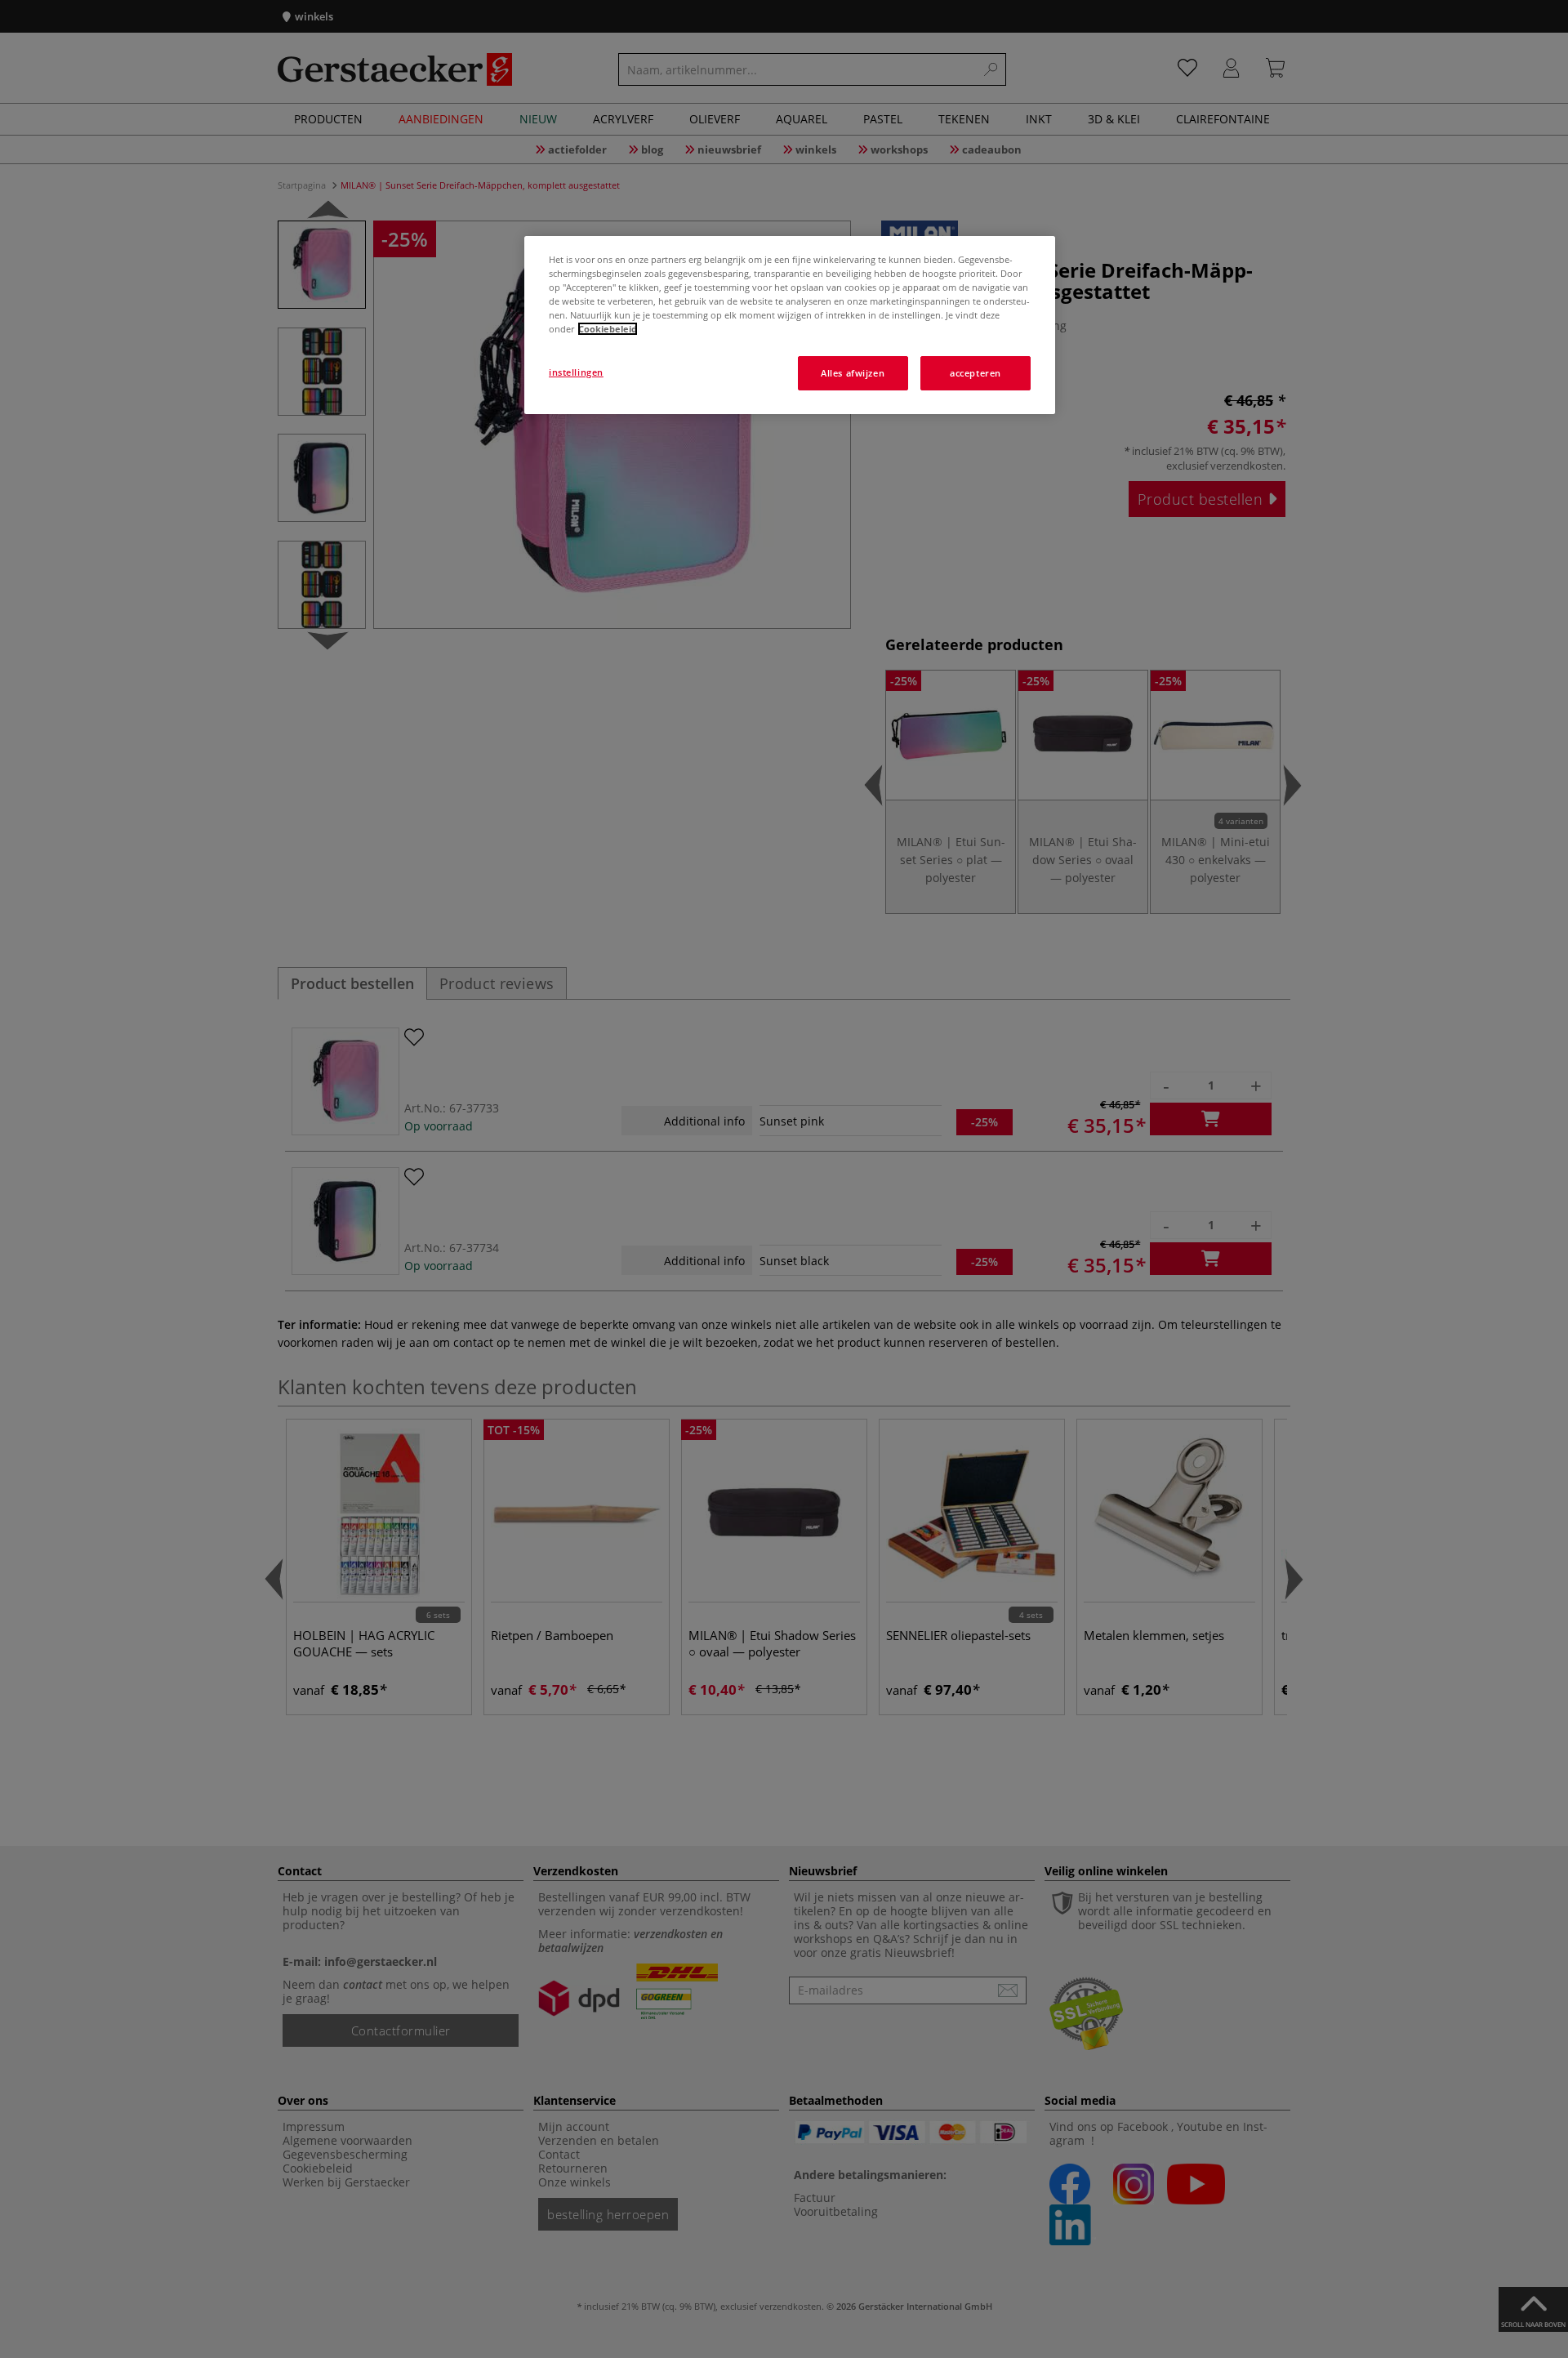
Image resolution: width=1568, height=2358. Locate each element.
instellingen (576, 372)
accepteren (976, 373)
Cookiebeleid (608, 329)
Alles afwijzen (853, 373)
